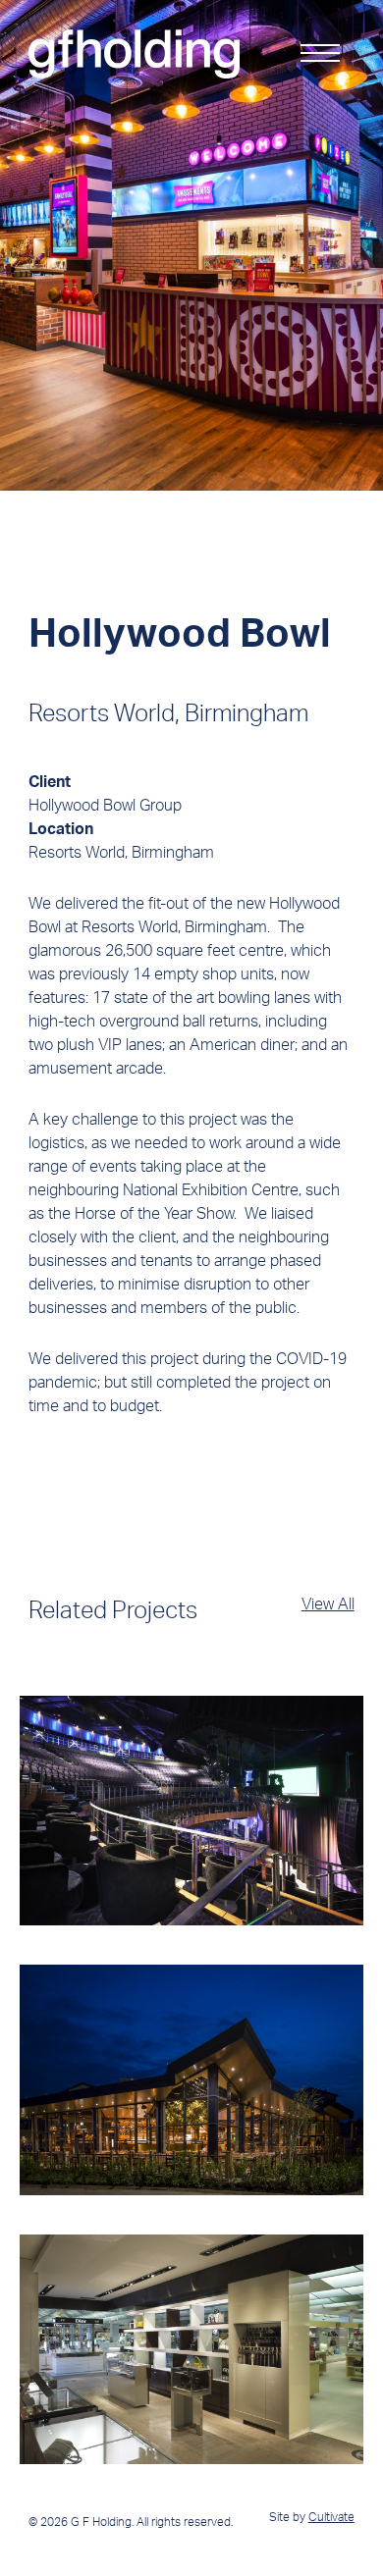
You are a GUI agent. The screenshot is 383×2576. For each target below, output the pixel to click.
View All (328, 1603)
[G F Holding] (134, 54)
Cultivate (331, 2517)
